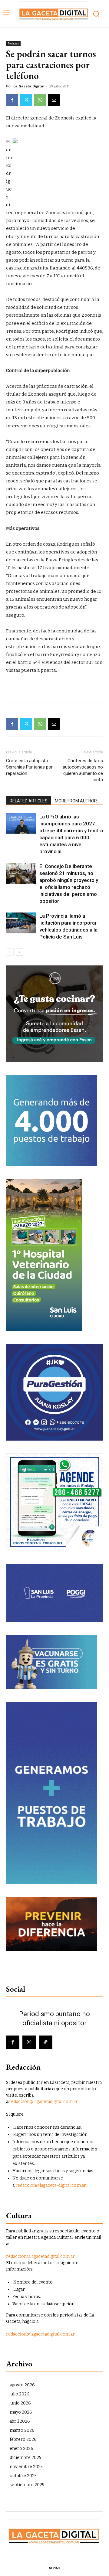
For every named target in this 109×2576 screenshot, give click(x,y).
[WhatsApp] (40, 100)
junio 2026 (20, 2403)
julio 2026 (20, 2394)
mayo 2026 (21, 2412)
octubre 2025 (23, 2476)
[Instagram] (29, 2042)
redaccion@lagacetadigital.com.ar (43, 2102)
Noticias (13, 43)
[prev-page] (10, 952)
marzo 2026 (22, 2430)
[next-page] (20, 952)
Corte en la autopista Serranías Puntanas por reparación (29, 767)
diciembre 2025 (25, 2458)
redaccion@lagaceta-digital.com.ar (51, 2185)
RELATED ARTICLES (29, 801)
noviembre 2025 (26, 2467)
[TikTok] (45, 2042)
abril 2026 (20, 2421)
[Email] (54, 100)
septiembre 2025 (27, 2485)
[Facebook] (12, 100)
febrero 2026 (23, 2439)
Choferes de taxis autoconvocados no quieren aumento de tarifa (83, 770)
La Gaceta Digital (29, 86)
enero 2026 (21, 2449)
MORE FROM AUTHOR (76, 801)
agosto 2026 (22, 2385)
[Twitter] (26, 100)
